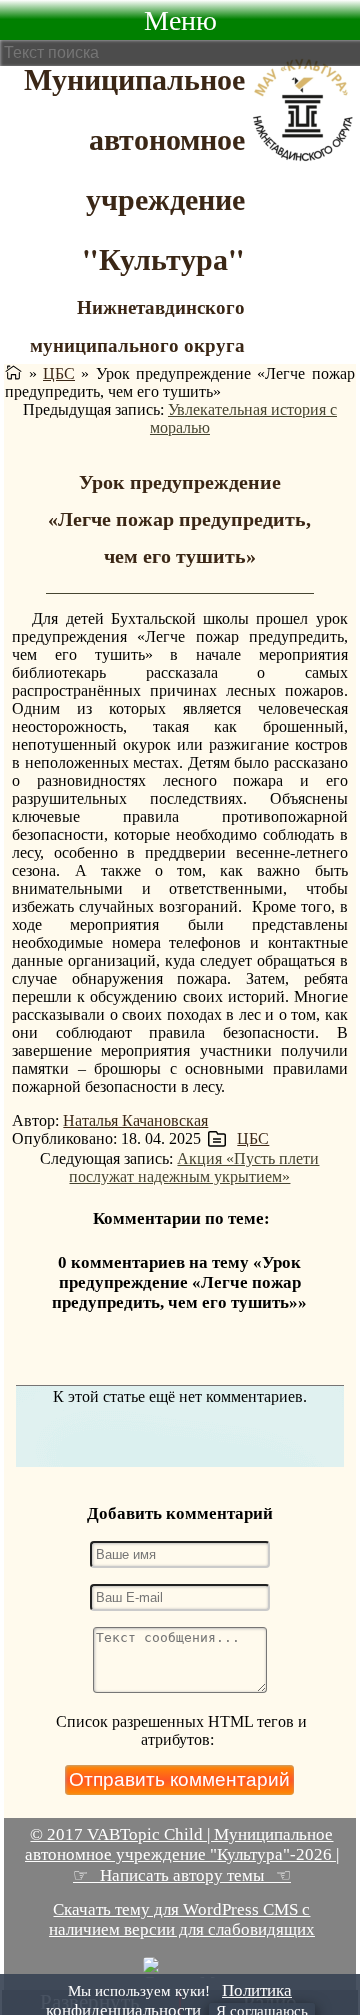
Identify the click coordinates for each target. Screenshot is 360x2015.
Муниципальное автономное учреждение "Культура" (134, 168)
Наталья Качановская (135, 1120)
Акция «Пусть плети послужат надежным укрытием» (194, 1167)
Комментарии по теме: (181, 1218)
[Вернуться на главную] (13, 373)
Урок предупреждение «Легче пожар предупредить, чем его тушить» (179, 519)
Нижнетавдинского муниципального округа (137, 325)
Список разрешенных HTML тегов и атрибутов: (181, 1730)
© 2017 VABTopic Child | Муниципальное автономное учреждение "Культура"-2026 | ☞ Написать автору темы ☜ (182, 1855)
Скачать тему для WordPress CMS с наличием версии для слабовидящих (182, 1919)
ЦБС (59, 373)
